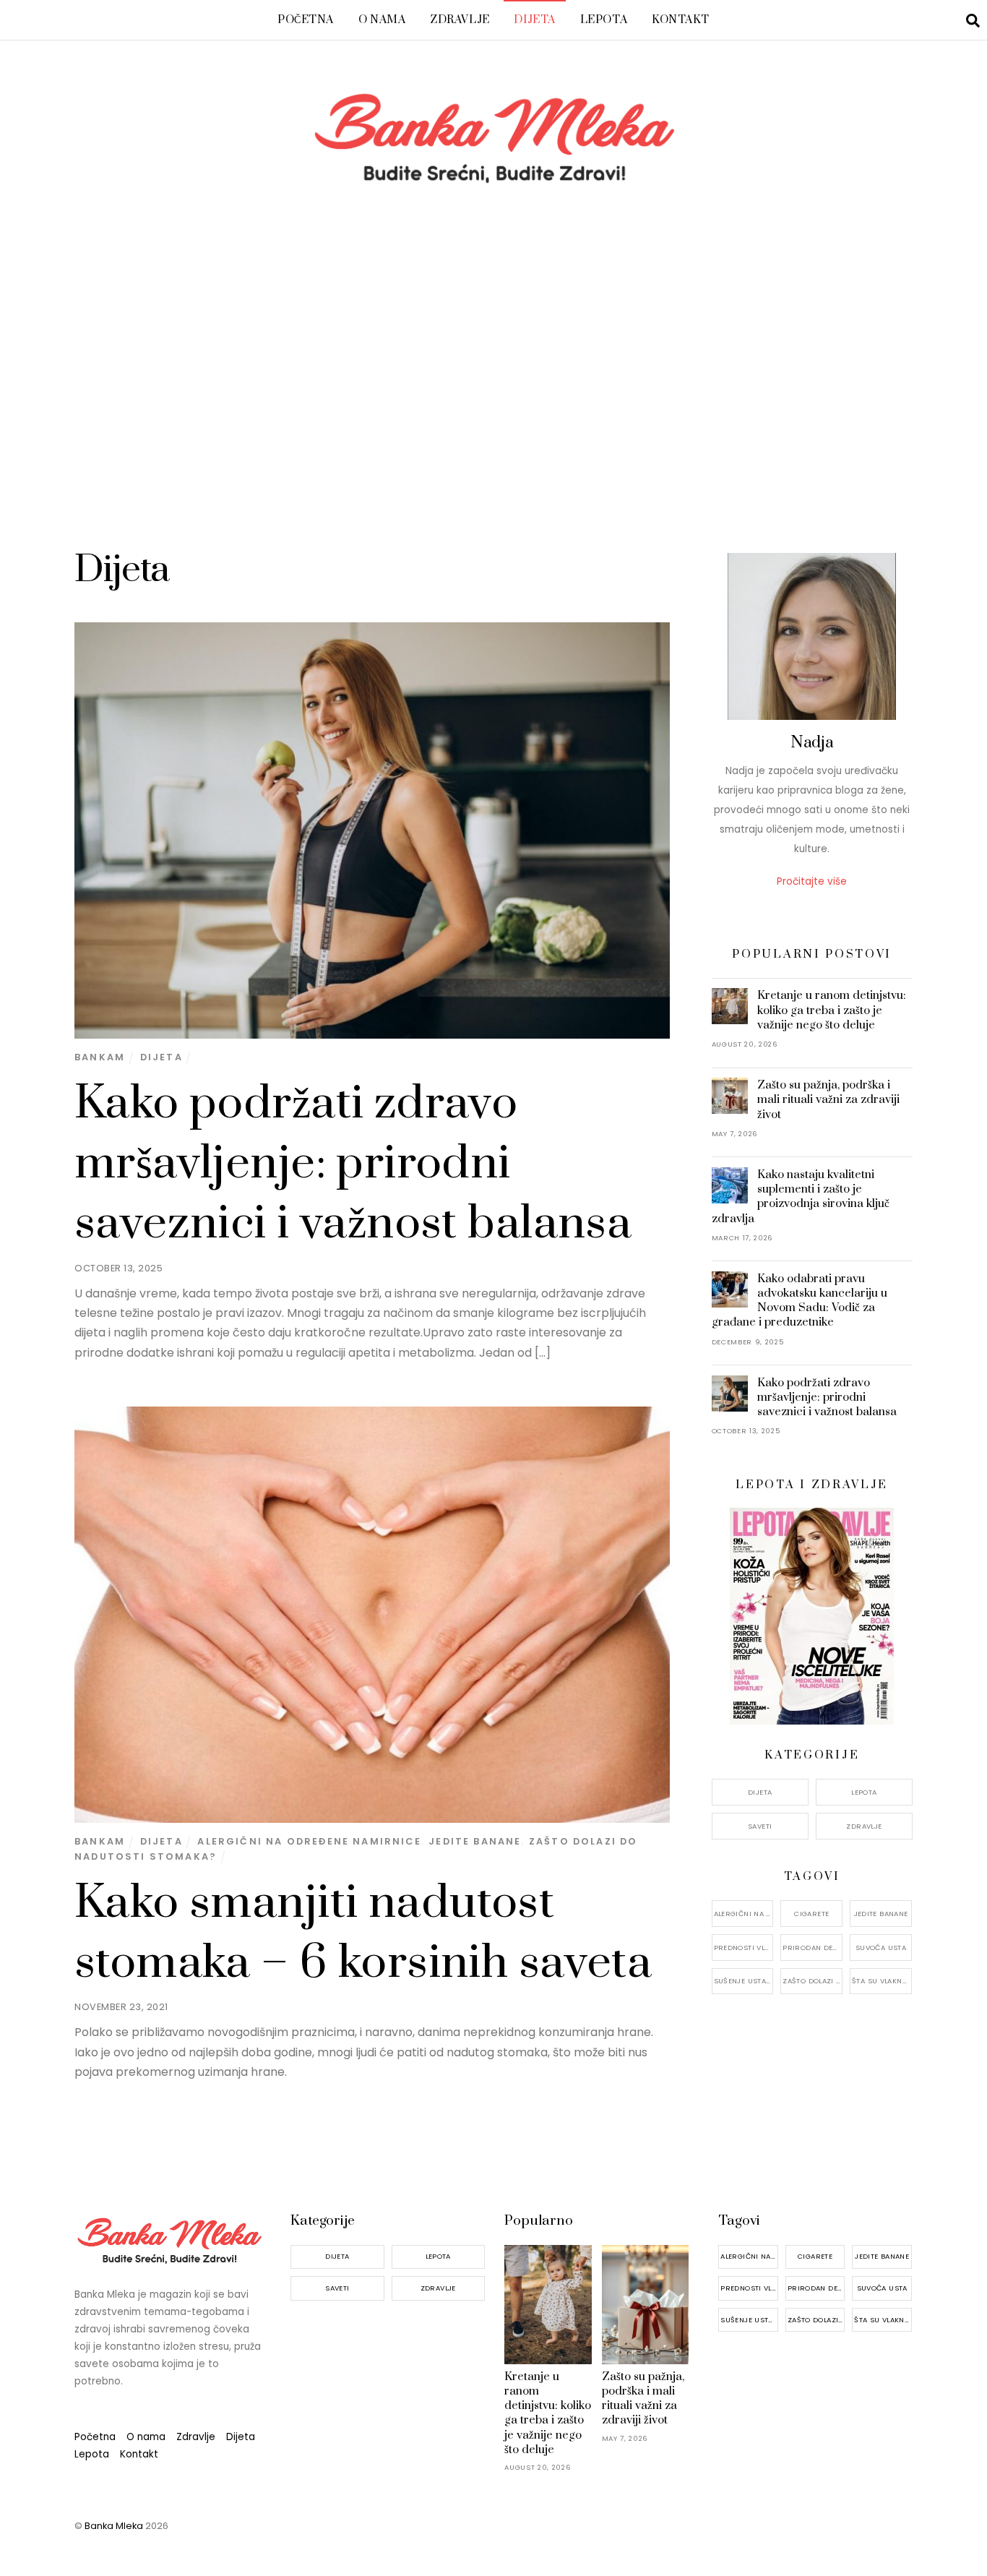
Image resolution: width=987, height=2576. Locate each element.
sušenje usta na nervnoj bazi (744, 1981)
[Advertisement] (493, 386)
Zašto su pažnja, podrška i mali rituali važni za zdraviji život (828, 1099)
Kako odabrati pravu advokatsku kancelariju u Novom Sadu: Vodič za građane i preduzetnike (800, 1301)
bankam (100, 1057)
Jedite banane (475, 1841)
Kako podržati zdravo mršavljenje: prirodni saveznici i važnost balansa (353, 1164)
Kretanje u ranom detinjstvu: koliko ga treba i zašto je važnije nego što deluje (832, 1010)
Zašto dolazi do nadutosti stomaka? (813, 1981)
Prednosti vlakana (744, 1948)
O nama (382, 20)
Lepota (604, 20)
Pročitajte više (812, 881)
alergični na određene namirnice (309, 1841)
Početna (306, 20)
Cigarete (811, 1914)
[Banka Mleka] (493, 178)
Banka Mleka (114, 2526)
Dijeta (534, 20)
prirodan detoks (813, 1948)
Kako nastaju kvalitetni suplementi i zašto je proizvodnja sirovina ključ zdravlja (801, 1197)
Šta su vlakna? (881, 1981)
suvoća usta (881, 1948)
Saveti (760, 1826)
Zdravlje (460, 20)
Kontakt (681, 20)
